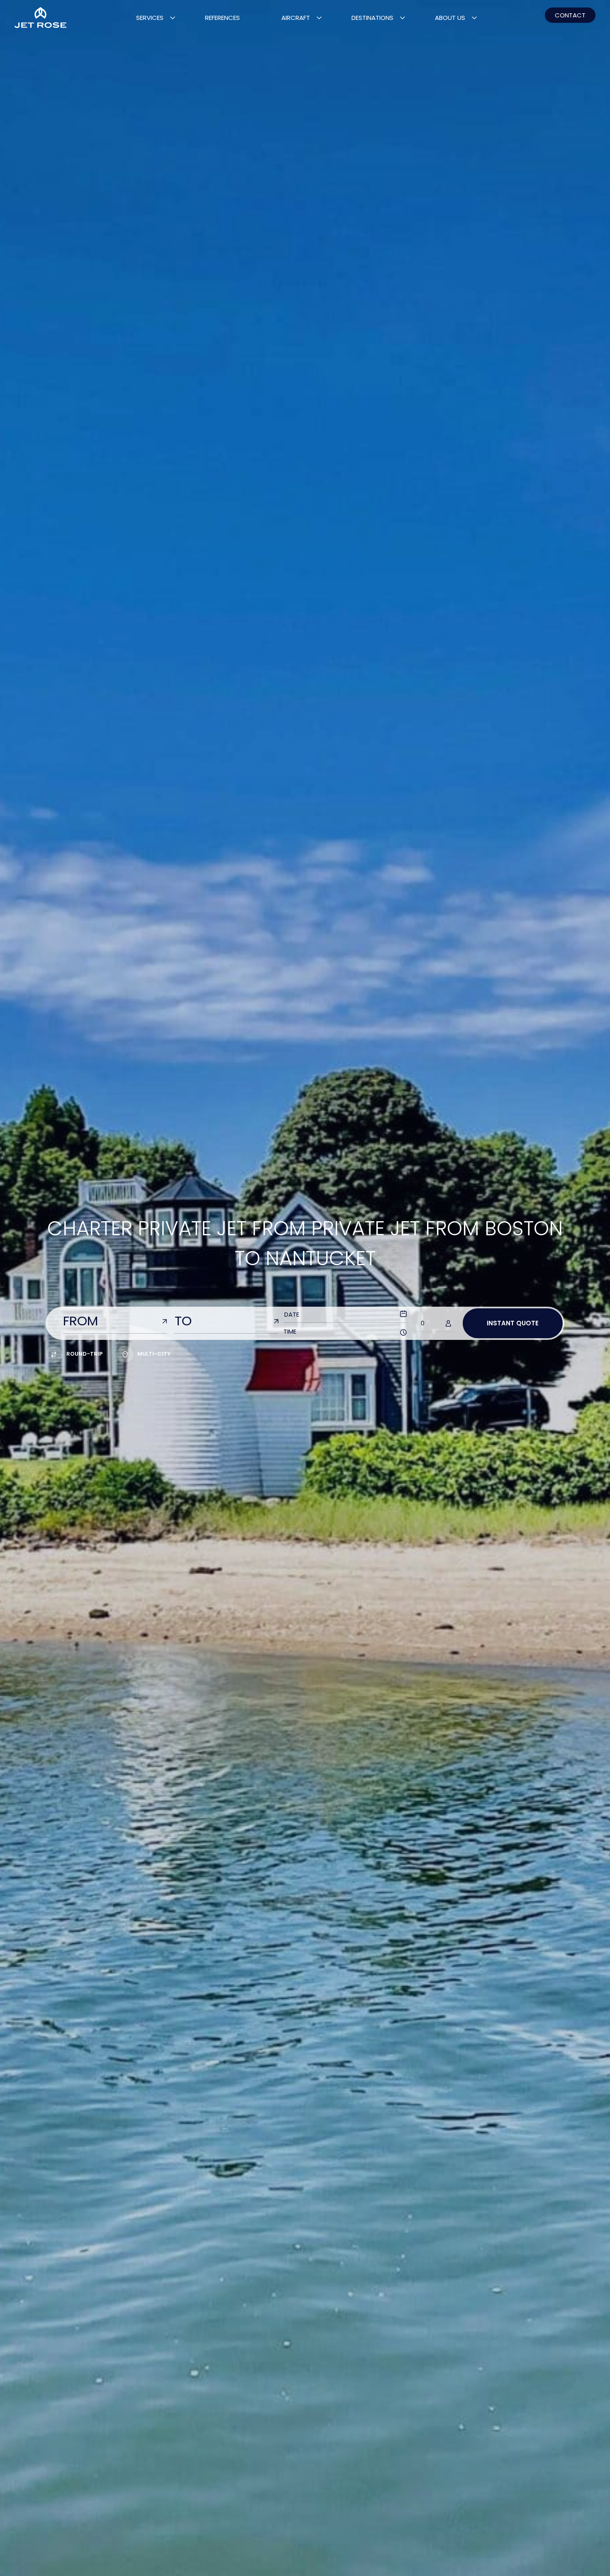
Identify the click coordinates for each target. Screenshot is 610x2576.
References (222, 18)
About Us (450, 18)
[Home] (40, 18)
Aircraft (296, 18)
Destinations (372, 18)
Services (150, 18)
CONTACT (570, 15)
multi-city (154, 1354)
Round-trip (84, 1354)
